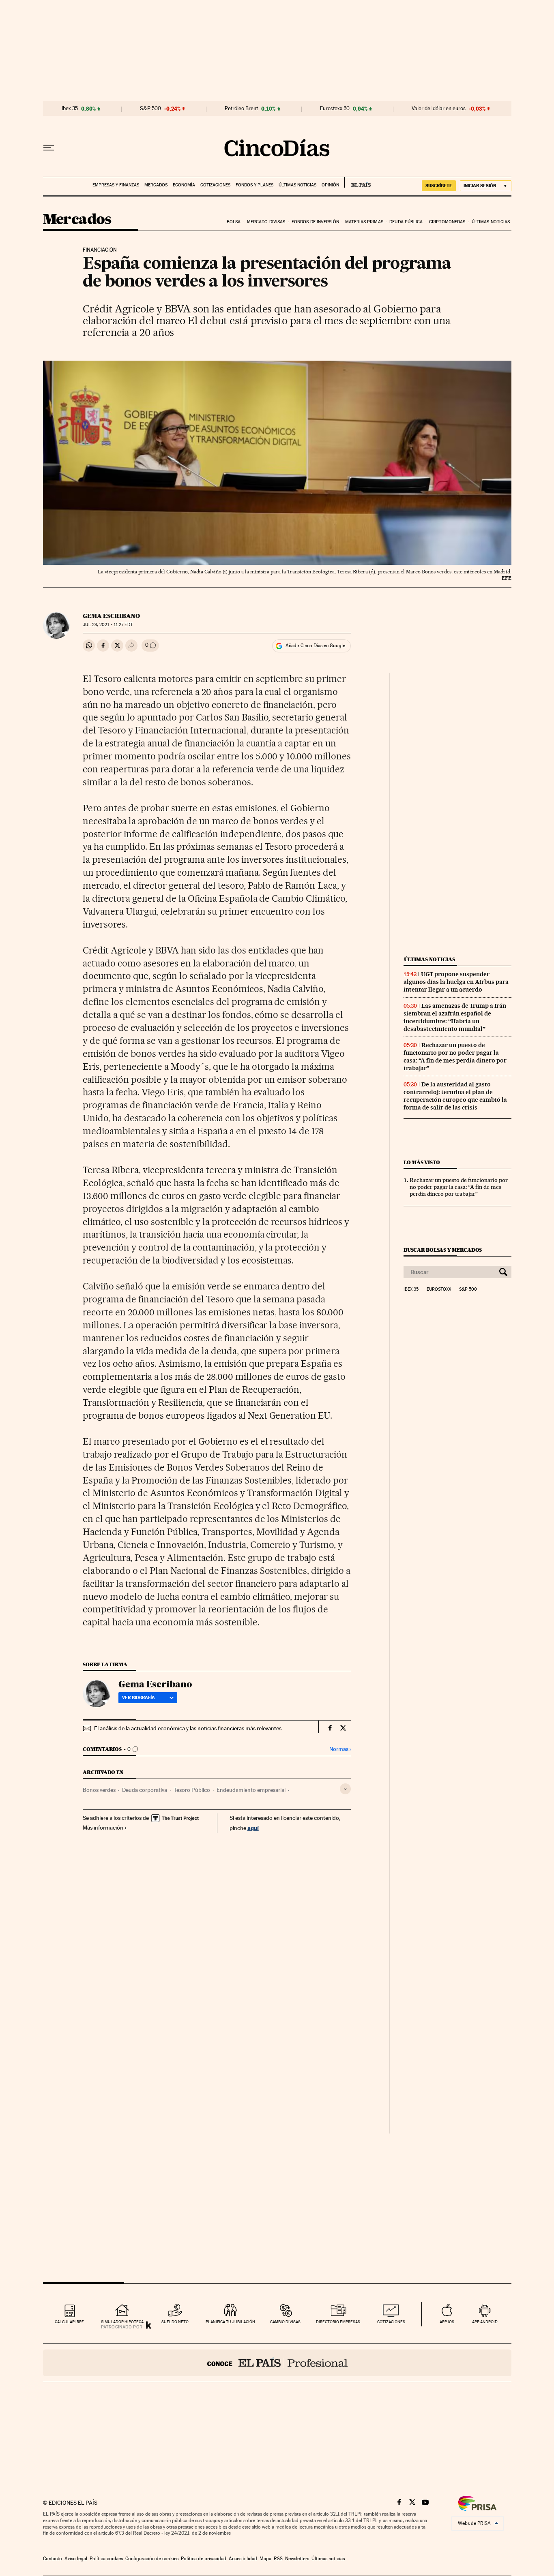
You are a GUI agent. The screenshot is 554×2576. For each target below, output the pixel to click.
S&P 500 (150, 109)
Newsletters (297, 2559)
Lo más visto (422, 1162)
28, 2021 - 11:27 (107, 625)
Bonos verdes (99, 1790)
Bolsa (234, 222)
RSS (278, 2559)
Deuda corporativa (145, 1790)
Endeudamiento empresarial (251, 1790)
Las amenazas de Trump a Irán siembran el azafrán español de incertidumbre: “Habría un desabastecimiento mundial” (455, 1017)
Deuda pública (406, 222)
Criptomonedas (447, 222)
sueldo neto (175, 2322)
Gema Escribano (111, 616)
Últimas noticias (297, 185)
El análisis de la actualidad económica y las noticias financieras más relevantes (188, 1728)
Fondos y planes (254, 185)
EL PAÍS (358, 182)
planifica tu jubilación (230, 2322)
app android (485, 2322)
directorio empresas (338, 2322)
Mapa (265, 2559)
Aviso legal (76, 2559)
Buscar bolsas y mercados (443, 1250)
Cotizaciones (215, 185)
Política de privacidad (204, 2559)
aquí (253, 1828)
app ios (447, 2322)
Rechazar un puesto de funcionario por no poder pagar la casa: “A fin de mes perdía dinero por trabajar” (455, 1057)
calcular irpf (69, 2322)
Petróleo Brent (241, 109)
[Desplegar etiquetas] (345, 1789)
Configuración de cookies (152, 2559)
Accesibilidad (243, 2559)
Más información (103, 1828)
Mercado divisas (266, 222)
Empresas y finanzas (116, 185)
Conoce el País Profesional (277, 2363)
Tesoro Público (192, 1790)
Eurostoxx (439, 1289)
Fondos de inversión (315, 222)
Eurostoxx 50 (335, 109)
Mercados (156, 185)
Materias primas (364, 222)
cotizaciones (391, 2322)
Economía (184, 185)
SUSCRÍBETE (439, 186)
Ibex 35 (70, 109)
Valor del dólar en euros (439, 109)
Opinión (330, 185)
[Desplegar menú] (49, 148)
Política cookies (106, 2559)
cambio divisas (285, 2322)
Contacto (53, 2559)
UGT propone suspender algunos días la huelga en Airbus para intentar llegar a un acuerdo (456, 982)
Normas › (340, 1749)
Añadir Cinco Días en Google (315, 646)
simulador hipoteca (122, 2322)
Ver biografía (138, 1697)
